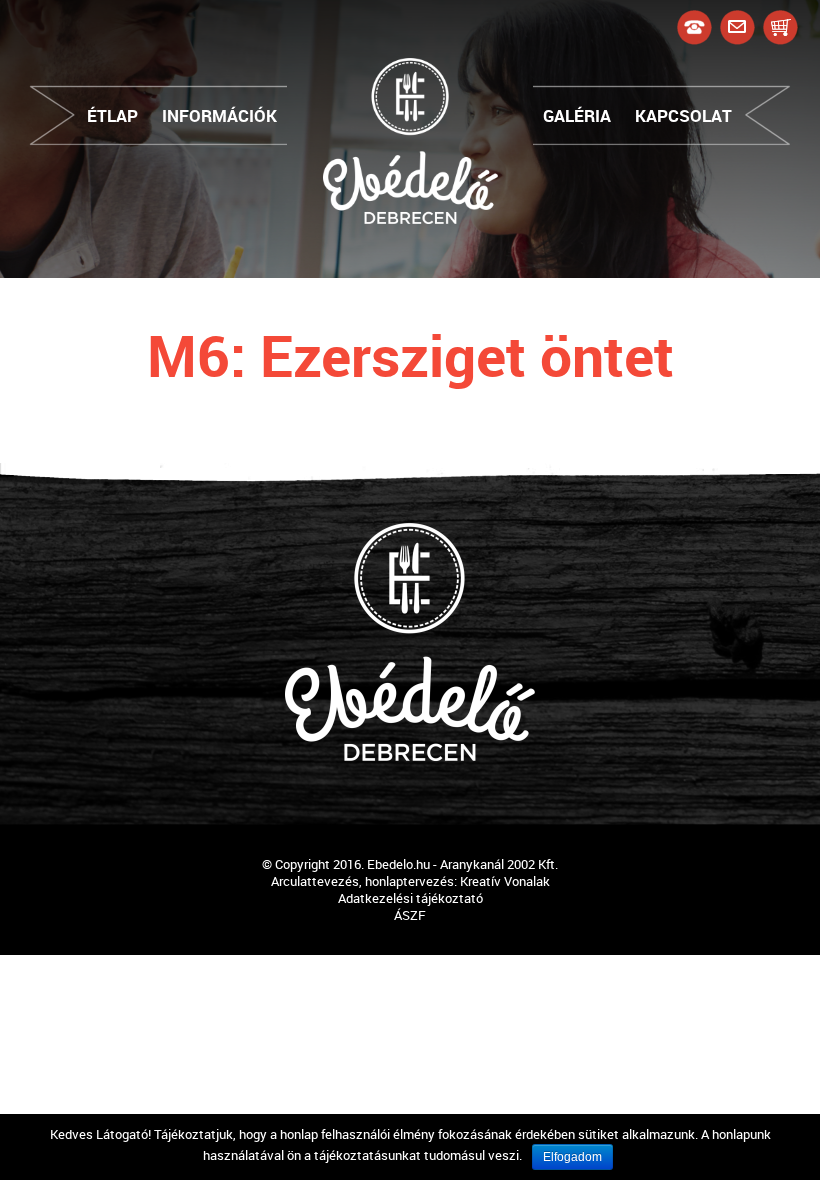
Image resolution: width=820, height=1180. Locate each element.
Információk (219, 115)
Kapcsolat (683, 115)
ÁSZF (410, 915)
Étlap (112, 115)
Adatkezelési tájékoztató (410, 898)
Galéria (577, 115)
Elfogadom (572, 1157)
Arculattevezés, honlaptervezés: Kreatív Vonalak (410, 881)
